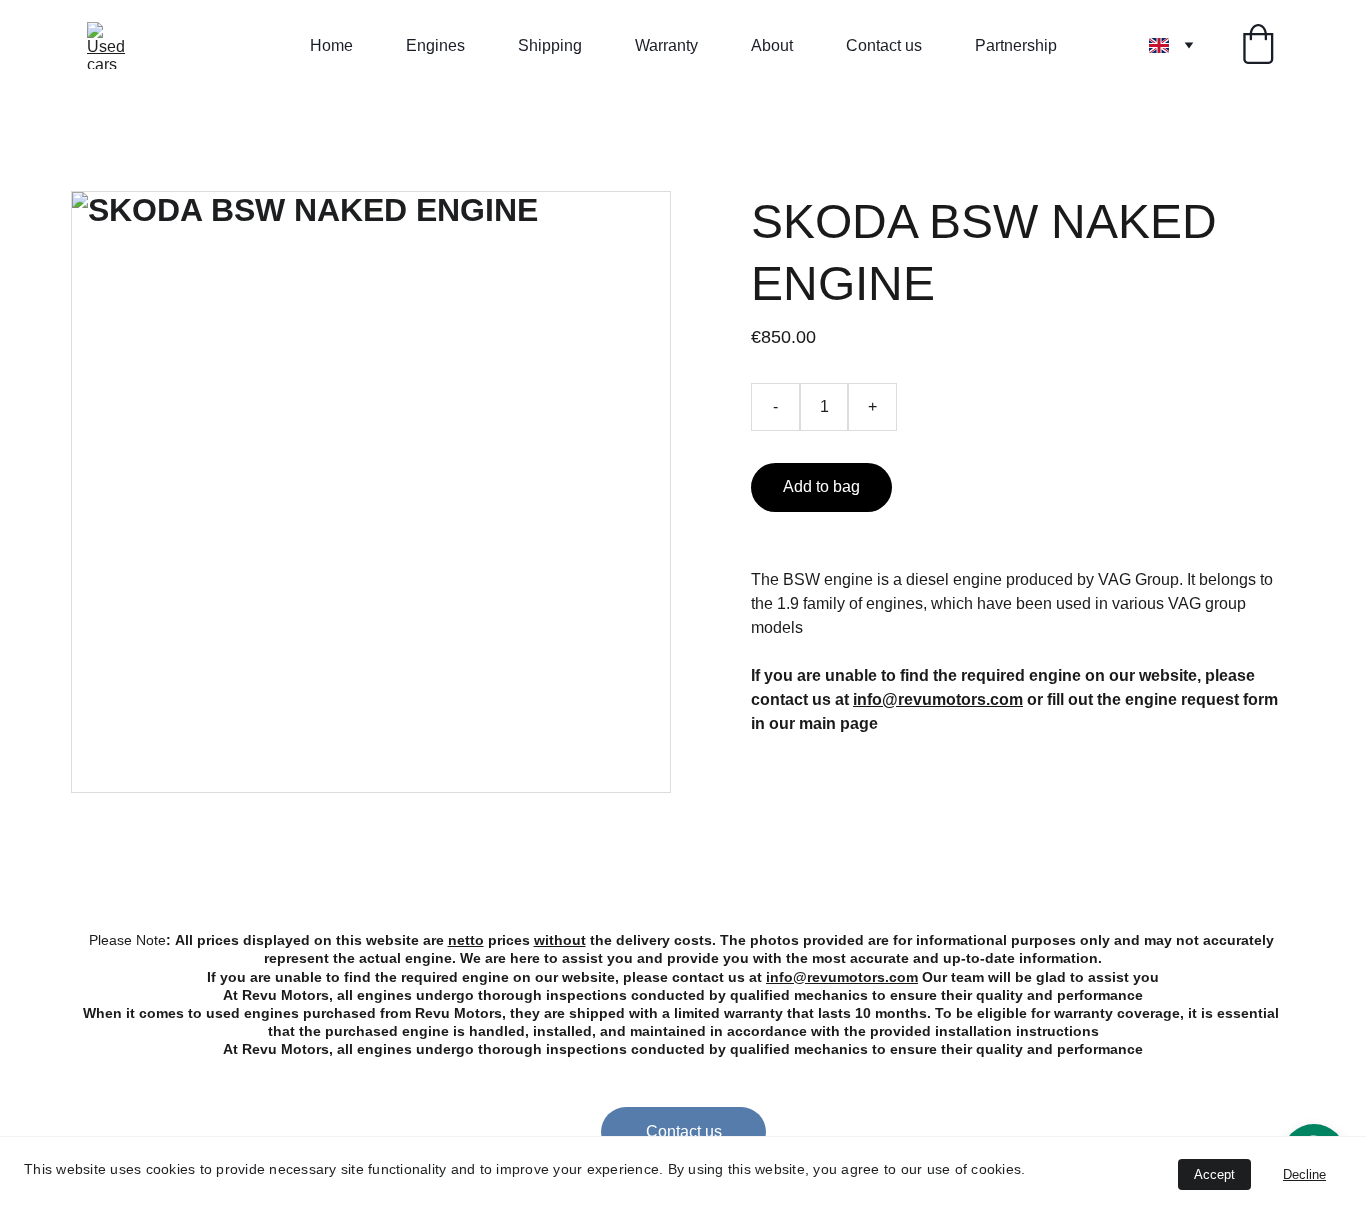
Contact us (884, 45)
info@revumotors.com (842, 977)
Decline (1304, 1174)
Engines (435, 45)
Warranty (666, 45)
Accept (1214, 1174)
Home (331, 45)
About (772, 45)
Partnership (1016, 45)
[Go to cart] (1258, 46)
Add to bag (821, 486)
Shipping (550, 45)
